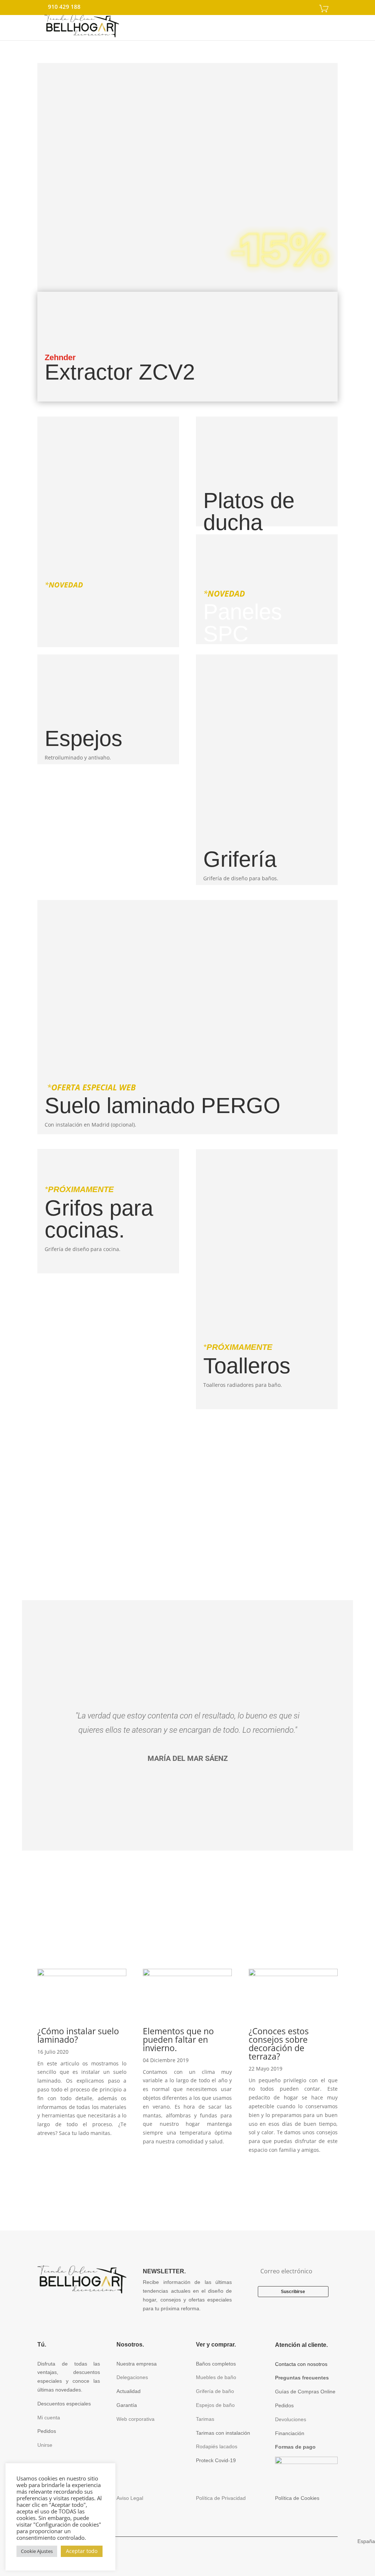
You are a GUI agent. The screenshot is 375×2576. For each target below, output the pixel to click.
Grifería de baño (215, 2391)
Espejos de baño (215, 2405)
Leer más (187, 2176)
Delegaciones (132, 2377)
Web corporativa (135, 2419)
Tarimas (205, 2419)
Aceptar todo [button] (82, 2551)
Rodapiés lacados (217, 2446)
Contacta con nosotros (301, 2364)
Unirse (45, 2445)
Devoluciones (291, 2419)
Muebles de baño (216, 2377)
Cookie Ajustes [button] (37, 2551)
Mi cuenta (49, 2418)
